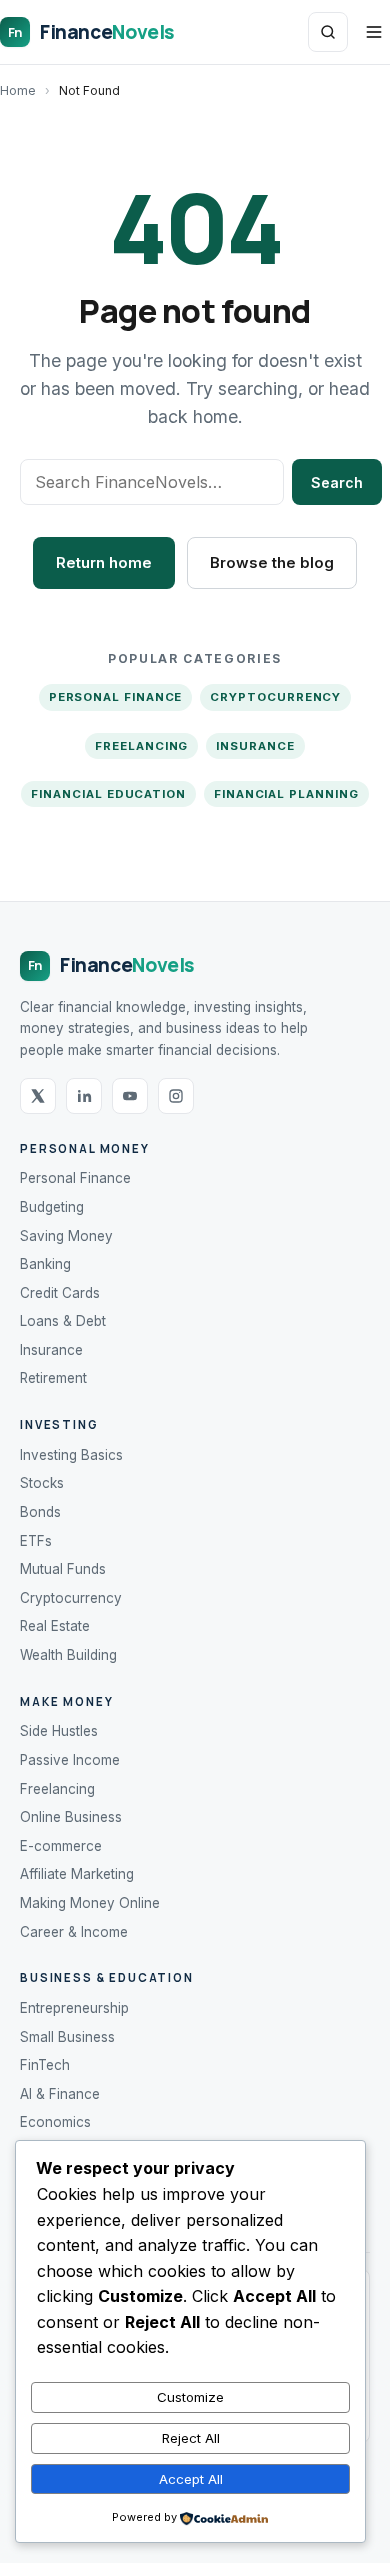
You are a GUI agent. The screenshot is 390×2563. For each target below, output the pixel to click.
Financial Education (108, 794)
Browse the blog (272, 562)
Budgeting (52, 1207)
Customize (190, 2397)
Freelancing (141, 746)
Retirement (53, 1378)
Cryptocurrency (275, 697)
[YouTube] (130, 1096)
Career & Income (74, 1932)
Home (18, 90)
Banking (45, 1264)
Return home (104, 562)
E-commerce (61, 1846)
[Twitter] (38, 1096)
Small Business (67, 2037)
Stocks (42, 1483)
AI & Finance (60, 2094)
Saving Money (66, 1236)
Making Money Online (90, 1903)
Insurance (255, 746)
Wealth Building (68, 1655)
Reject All (191, 2438)
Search (337, 482)
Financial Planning (286, 794)
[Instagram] (176, 1096)
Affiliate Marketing (77, 1874)
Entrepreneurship (74, 2008)
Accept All (191, 2479)
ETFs (36, 1541)
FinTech (45, 2065)
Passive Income (70, 1760)
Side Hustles (59, 1731)
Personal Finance (116, 697)
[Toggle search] (328, 32)
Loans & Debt (63, 1321)
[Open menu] (374, 32)
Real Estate (55, 1626)
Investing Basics (71, 1455)
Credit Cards (60, 1293)
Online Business (71, 1817)
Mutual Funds (63, 1569)
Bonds (40, 1512)
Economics (55, 2122)
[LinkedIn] (84, 1096)
